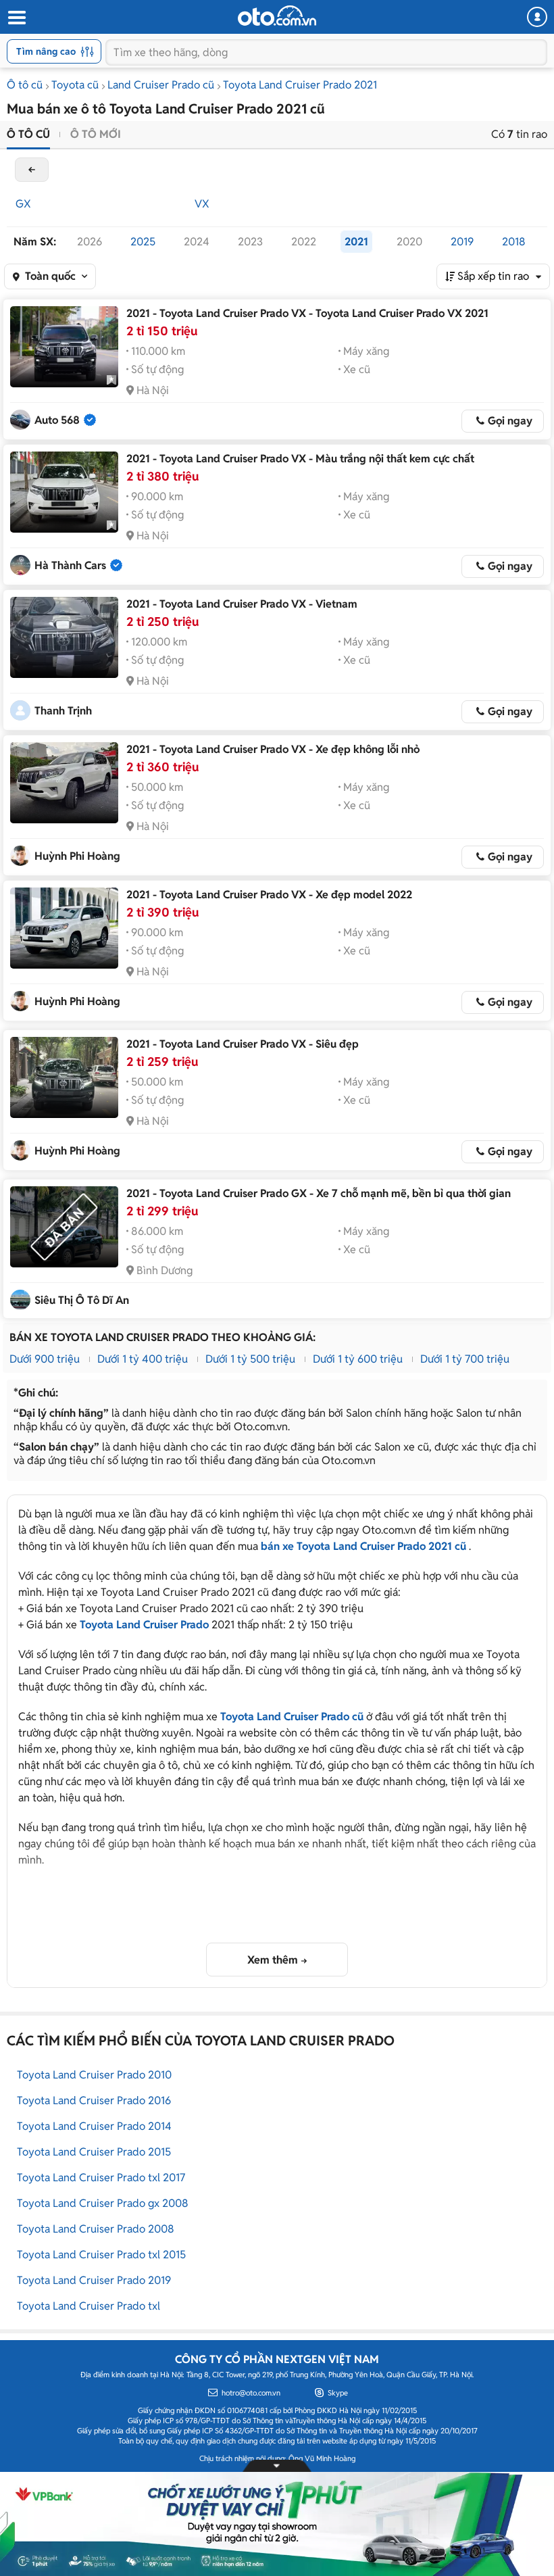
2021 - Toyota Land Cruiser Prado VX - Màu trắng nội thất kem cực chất (300, 459)
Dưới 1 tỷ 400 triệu (143, 1359)
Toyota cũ (75, 85)
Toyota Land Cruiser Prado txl (89, 2306)
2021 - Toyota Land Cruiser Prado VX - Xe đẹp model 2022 (269, 895)
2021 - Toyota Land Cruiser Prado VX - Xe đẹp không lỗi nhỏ (273, 749)
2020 (409, 242)
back (32, 170)
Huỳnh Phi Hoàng (77, 856)
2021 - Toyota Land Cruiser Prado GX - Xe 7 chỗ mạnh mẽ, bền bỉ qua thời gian (319, 1193)
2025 (143, 242)
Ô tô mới (96, 134)
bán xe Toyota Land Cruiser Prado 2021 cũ (363, 1546)
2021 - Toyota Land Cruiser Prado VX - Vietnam (242, 604)
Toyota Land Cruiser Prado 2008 (96, 2229)
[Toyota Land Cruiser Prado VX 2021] (64, 347)
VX (202, 204)
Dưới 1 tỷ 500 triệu (250, 1359)
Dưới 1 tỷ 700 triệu (465, 1359)
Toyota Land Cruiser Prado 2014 (94, 2126)
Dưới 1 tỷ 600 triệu (358, 1359)
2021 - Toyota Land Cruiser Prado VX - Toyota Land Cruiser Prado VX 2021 (307, 313)
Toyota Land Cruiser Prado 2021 (300, 85)
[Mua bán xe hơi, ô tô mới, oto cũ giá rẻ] (277, 16)
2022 (304, 242)
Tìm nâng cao (46, 51)
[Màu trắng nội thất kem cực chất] (64, 492)
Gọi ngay (510, 421)
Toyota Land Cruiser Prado (144, 1625)
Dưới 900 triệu (45, 1359)
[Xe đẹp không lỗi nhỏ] (64, 783)
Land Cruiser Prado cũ (161, 85)
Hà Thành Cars (70, 565)
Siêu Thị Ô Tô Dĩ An (82, 1300)
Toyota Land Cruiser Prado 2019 (94, 2280)
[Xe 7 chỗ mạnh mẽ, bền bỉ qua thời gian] (64, 1227)
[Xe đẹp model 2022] (64, 928)
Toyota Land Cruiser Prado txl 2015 (101, 2255)
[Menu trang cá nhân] (537, 17)
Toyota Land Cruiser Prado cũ (292, 1717)
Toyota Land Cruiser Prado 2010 (94, 2075)
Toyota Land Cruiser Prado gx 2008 (103, 2203)
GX (23, 204)
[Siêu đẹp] (64, 1077)
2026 (90, 242)
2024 (197, 242)
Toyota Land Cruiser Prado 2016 (94, 2100)
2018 (514, 242)
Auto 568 (57, 420)
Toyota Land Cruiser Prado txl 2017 (101, 2178)
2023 (250, 242)
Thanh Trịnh (63, 711)
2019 (462, 242)
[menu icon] (16, 18)
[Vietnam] (64, 637)
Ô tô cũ (25, 85)
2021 (356, 242)
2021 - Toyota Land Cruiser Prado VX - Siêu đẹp (243, 1044)
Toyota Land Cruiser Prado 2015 (94, 2152)
